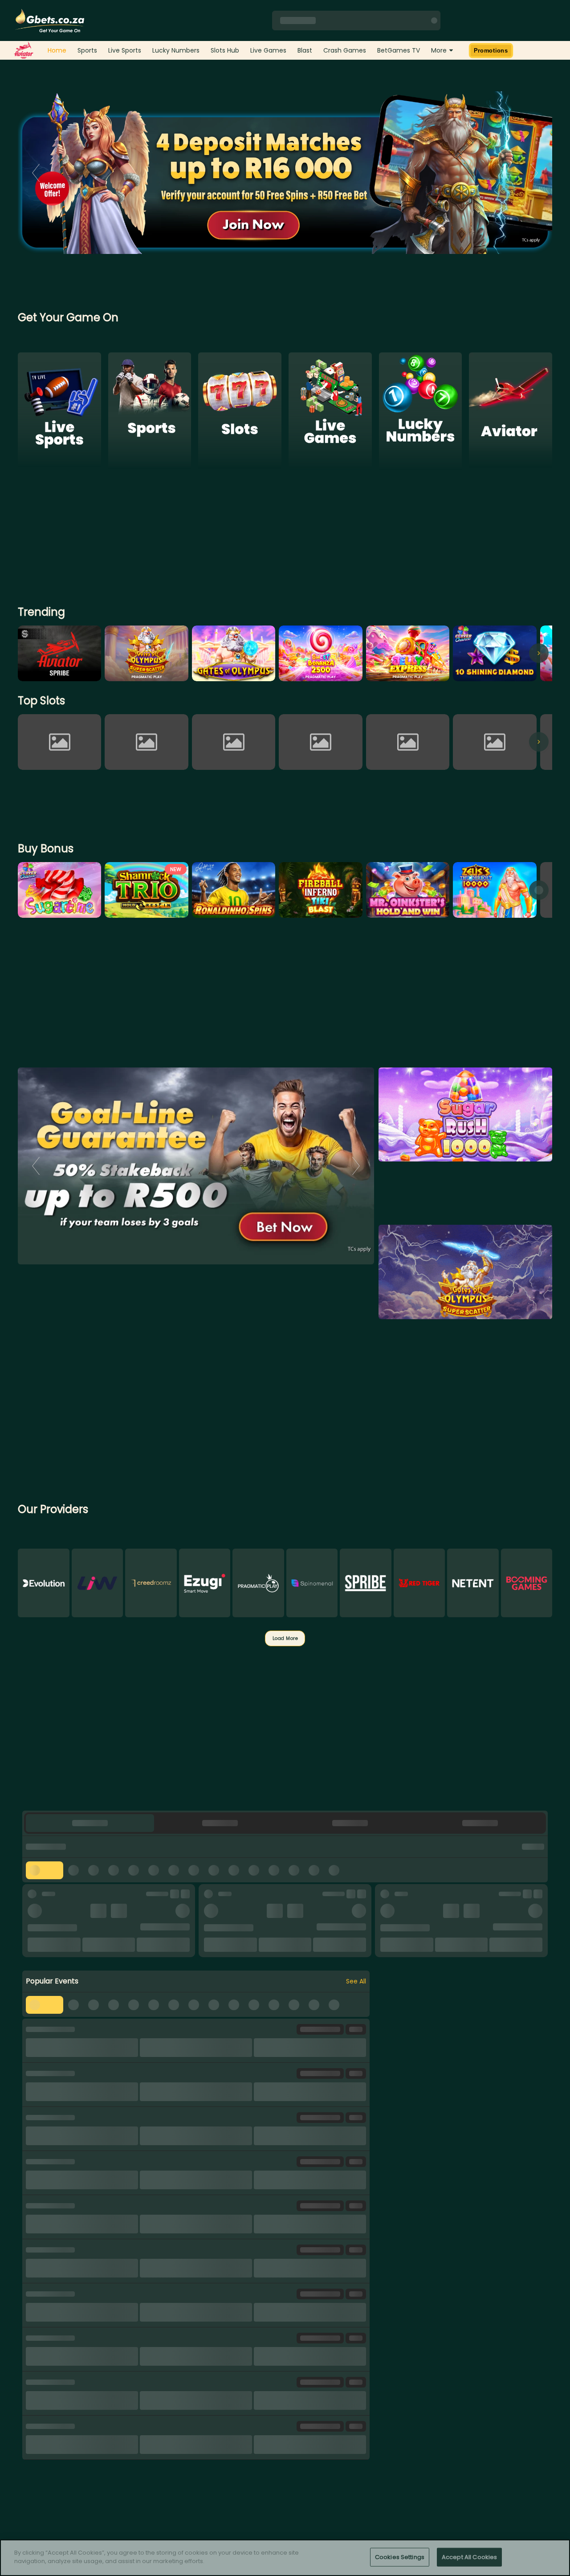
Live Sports (125, 50)
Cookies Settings (400, 2557)
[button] (90, 1823)
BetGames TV (399, 50)
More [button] (439, 50)
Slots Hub (225, 50)
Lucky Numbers (176, 50)
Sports (87, 50)
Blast (305, 50)
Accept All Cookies (469, 2557)
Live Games (268, 50)
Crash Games (345, 50)
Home (57, 50)
